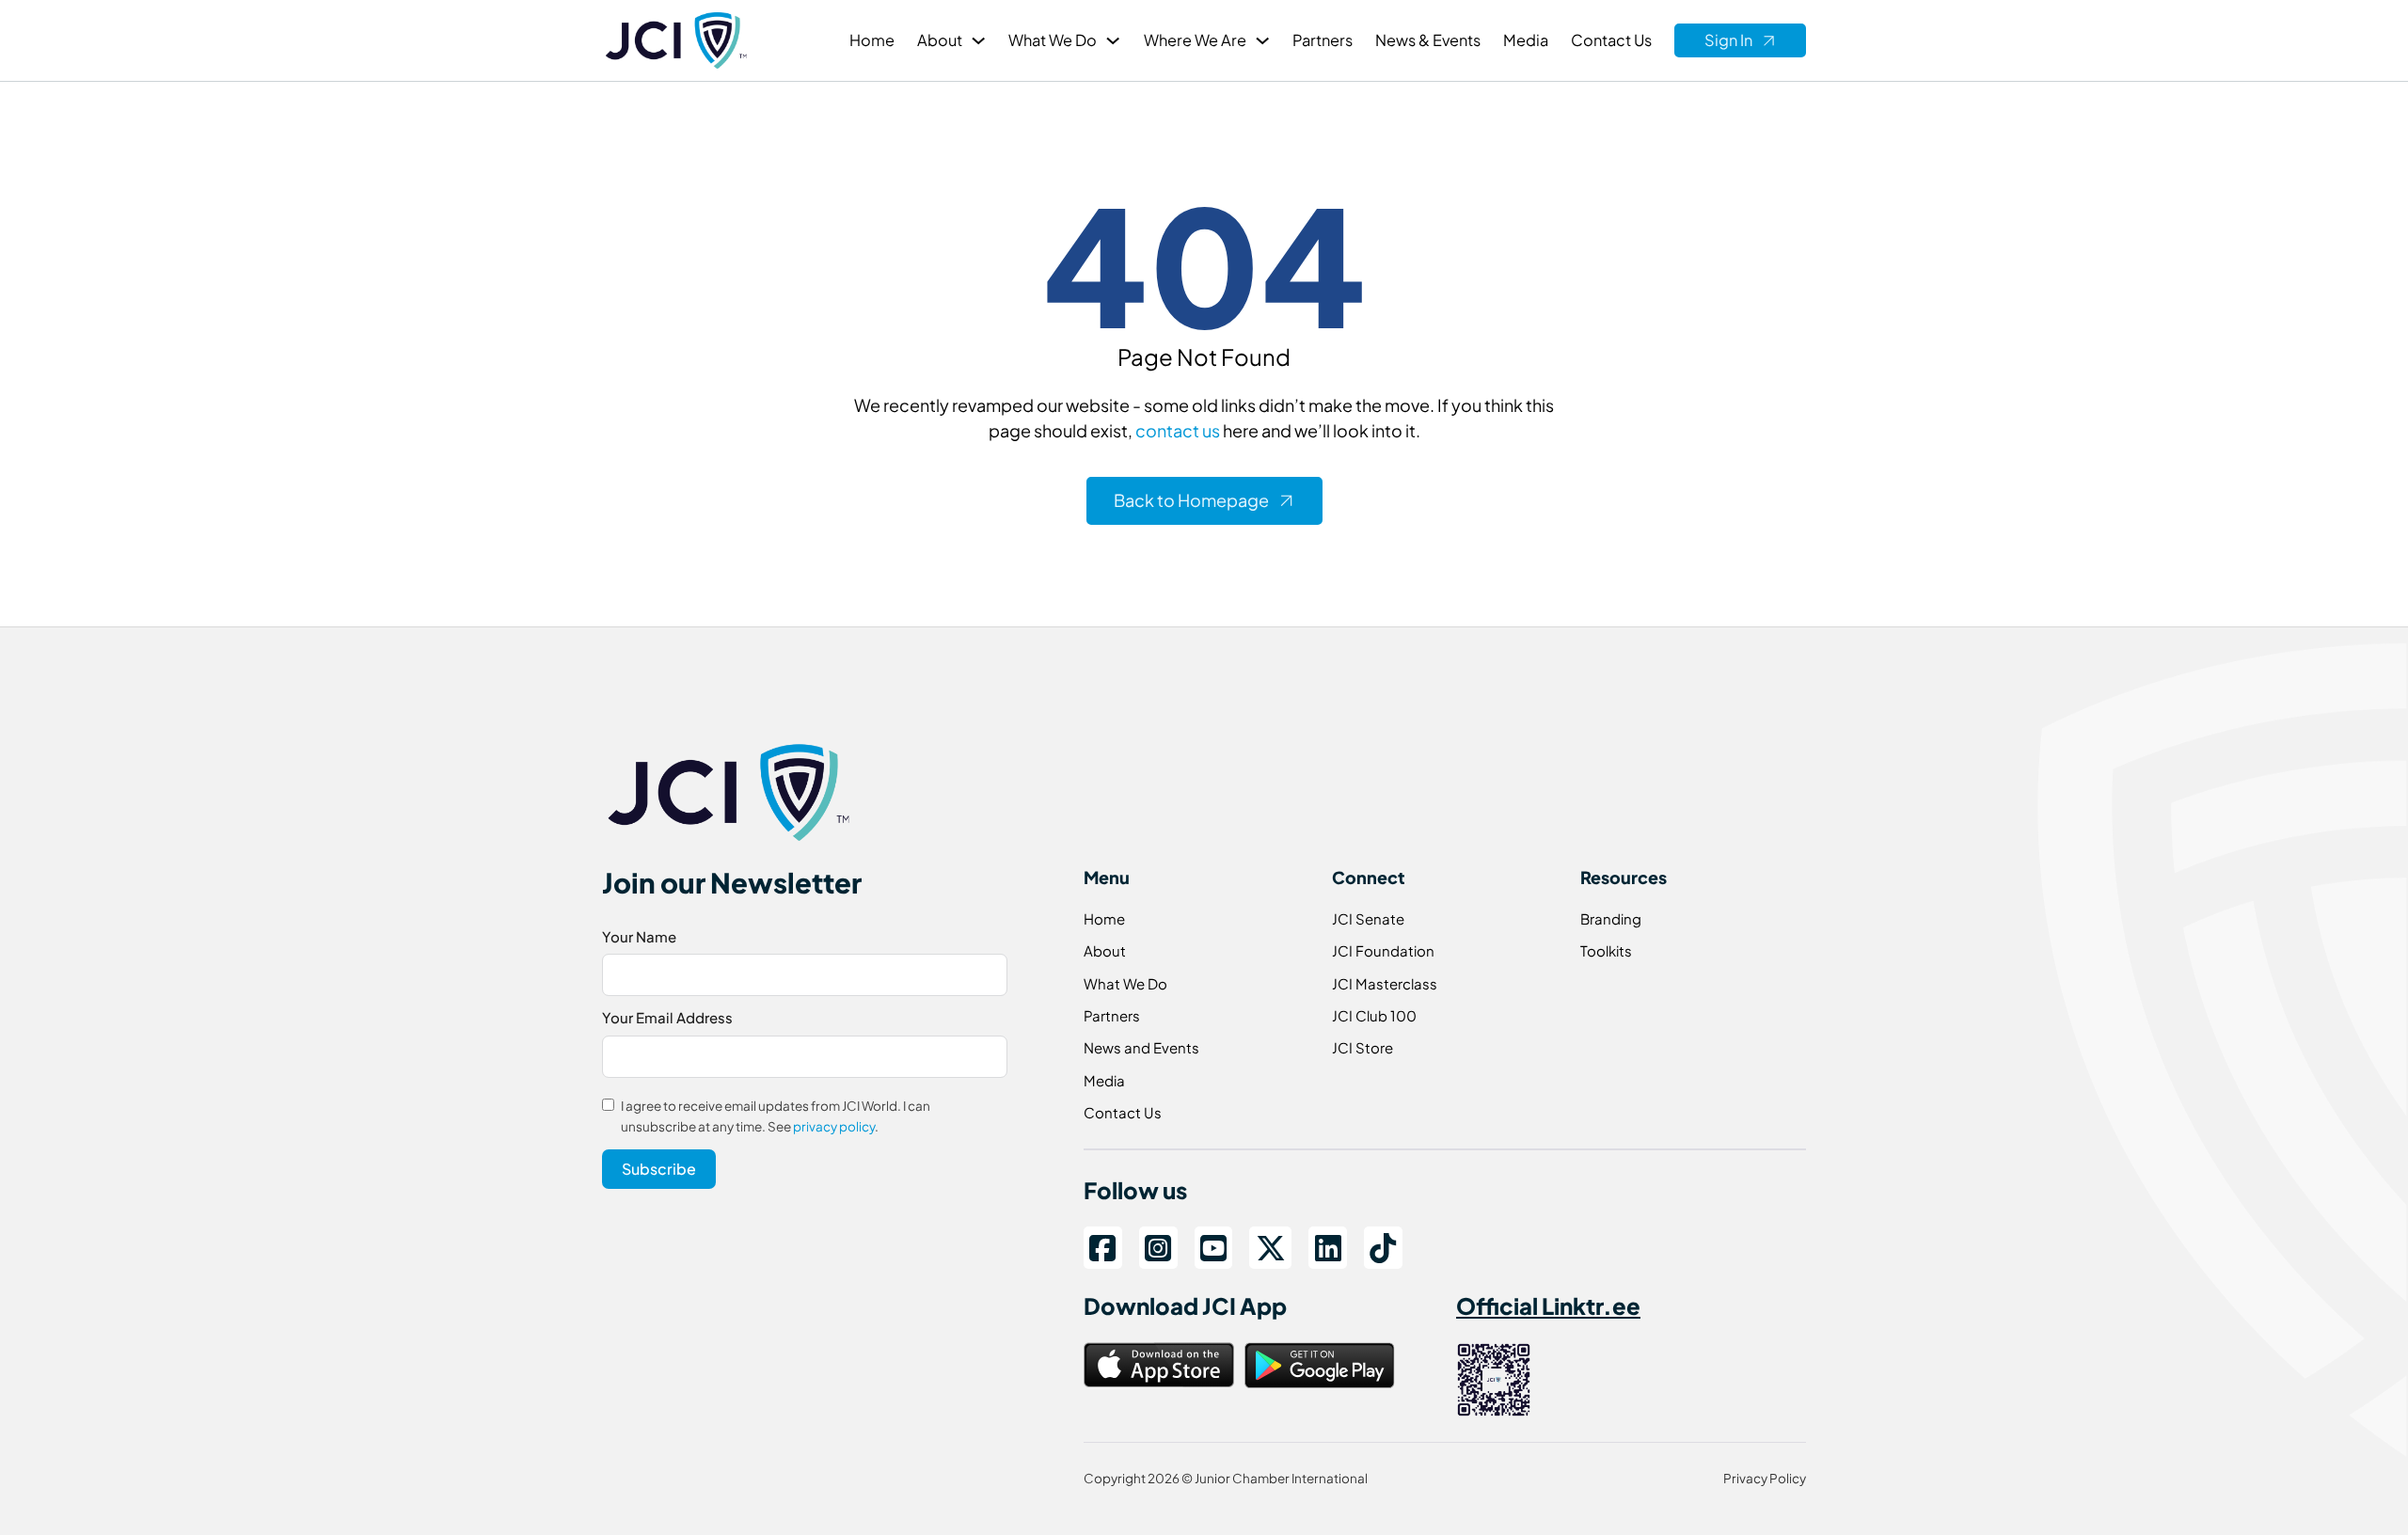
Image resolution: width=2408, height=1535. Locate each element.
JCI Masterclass (1385, 983)
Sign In (1728, 40)
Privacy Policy (1765, 1478)
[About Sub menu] (978, 40)
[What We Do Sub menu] (1113, 40)
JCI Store (1362, 1047)
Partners (1323, 40)
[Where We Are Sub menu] (1262, 40)
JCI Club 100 (1374, 1015)
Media (1526, 40)
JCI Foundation (1383, 950)
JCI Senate (1368, 918)
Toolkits (1606, 950)
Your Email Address (667, 1017)
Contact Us (1611, 40)
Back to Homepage (1191, 500)
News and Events (1141, 1047)
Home (872, 40)
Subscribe (659, 1169)
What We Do (1053, 40)
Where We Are (1195, 40)
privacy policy (834, 1126)
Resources (1624, 877)
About (940, 40)
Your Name (639, 936)
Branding (1611, 918)
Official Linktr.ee (1548, 1306)
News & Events (1428, 40)
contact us (1178, 430)
